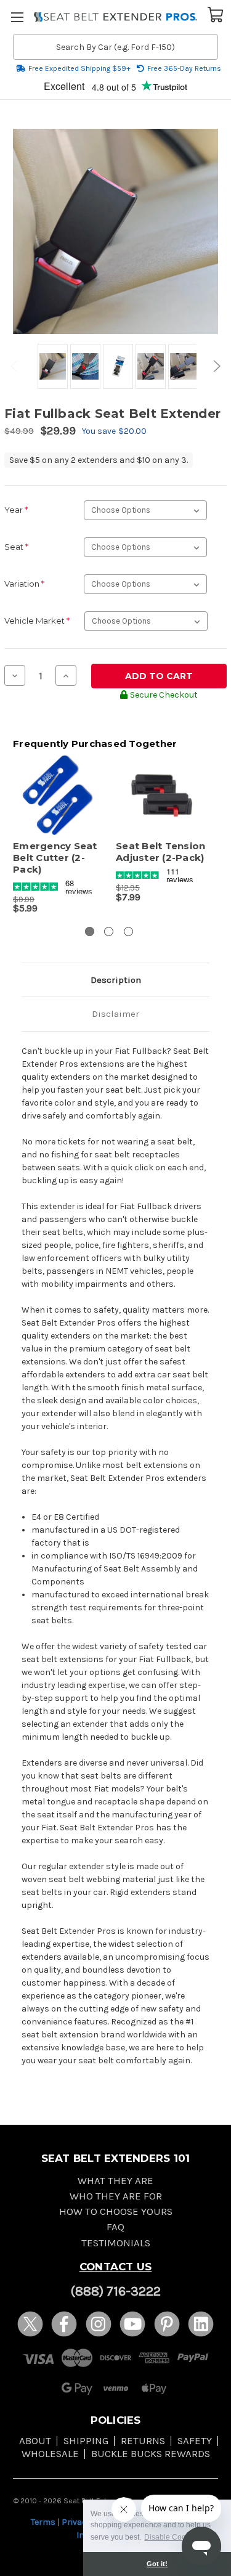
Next (215, 366)
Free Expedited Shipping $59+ (79, 68)
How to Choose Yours (116, 2211)
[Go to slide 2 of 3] (109, 931)
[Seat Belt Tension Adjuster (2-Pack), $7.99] (161, 796)
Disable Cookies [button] (172, 2537)
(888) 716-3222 (115, 2291)
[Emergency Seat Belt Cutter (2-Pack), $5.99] (58, 796)
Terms (43, 2522)
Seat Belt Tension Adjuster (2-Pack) (160, 852)
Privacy (76, 2522)
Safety (195, 2441)
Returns (143, 2441)
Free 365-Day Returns (184, 68)
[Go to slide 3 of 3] (128, 931)
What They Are (115, 2181)
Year (16, 510)
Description (116, 980)
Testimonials (116, 2243)
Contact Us (116, 2267)
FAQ (115, 2227)
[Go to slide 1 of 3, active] (90, 931)
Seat (16, 547)
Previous (16, 366)
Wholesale (50, 2454)
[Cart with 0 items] (216, 14)
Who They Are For (116, 2196)
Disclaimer (115, 1014)
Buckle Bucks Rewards (151, 2454)
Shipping (86, 2441)
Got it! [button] (157, 2564)
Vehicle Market (37, 621)
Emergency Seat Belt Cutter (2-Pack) (55, 858)
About (35, 2441)
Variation (24, 584)
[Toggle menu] (17, 17)
